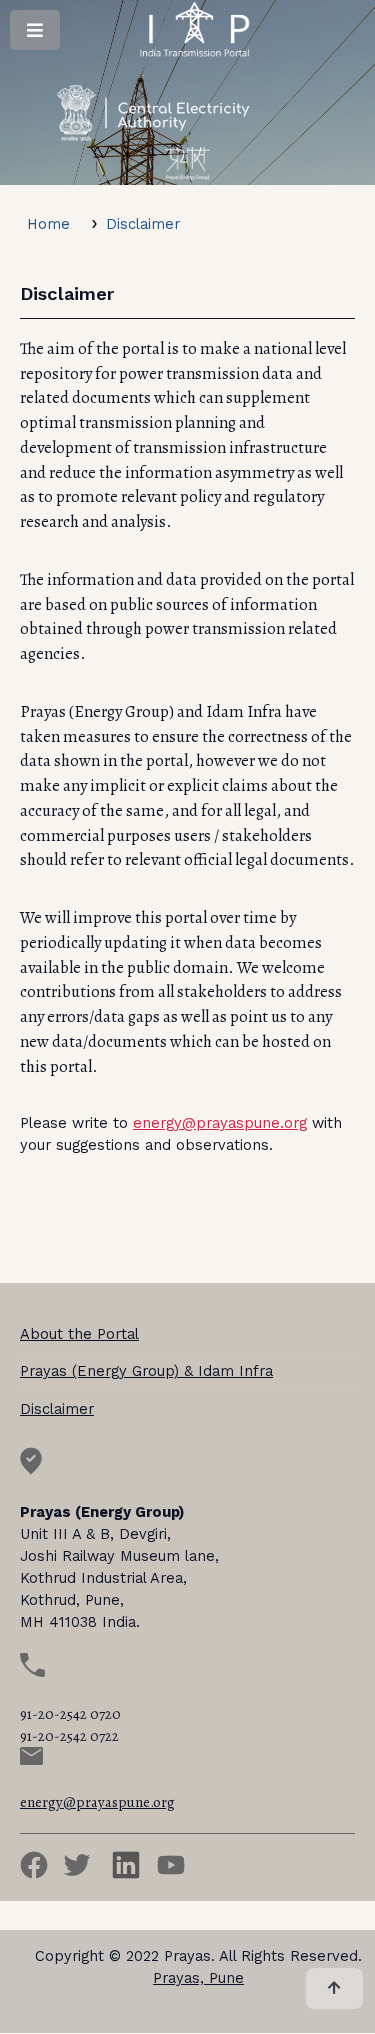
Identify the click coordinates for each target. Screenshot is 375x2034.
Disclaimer (143, 224)
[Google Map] (31, 1470)
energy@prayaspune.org (220, 1123)
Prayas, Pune (198, 1978)
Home (48, 224)
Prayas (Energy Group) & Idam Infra (146, 1371)
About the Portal (79, 1334)
